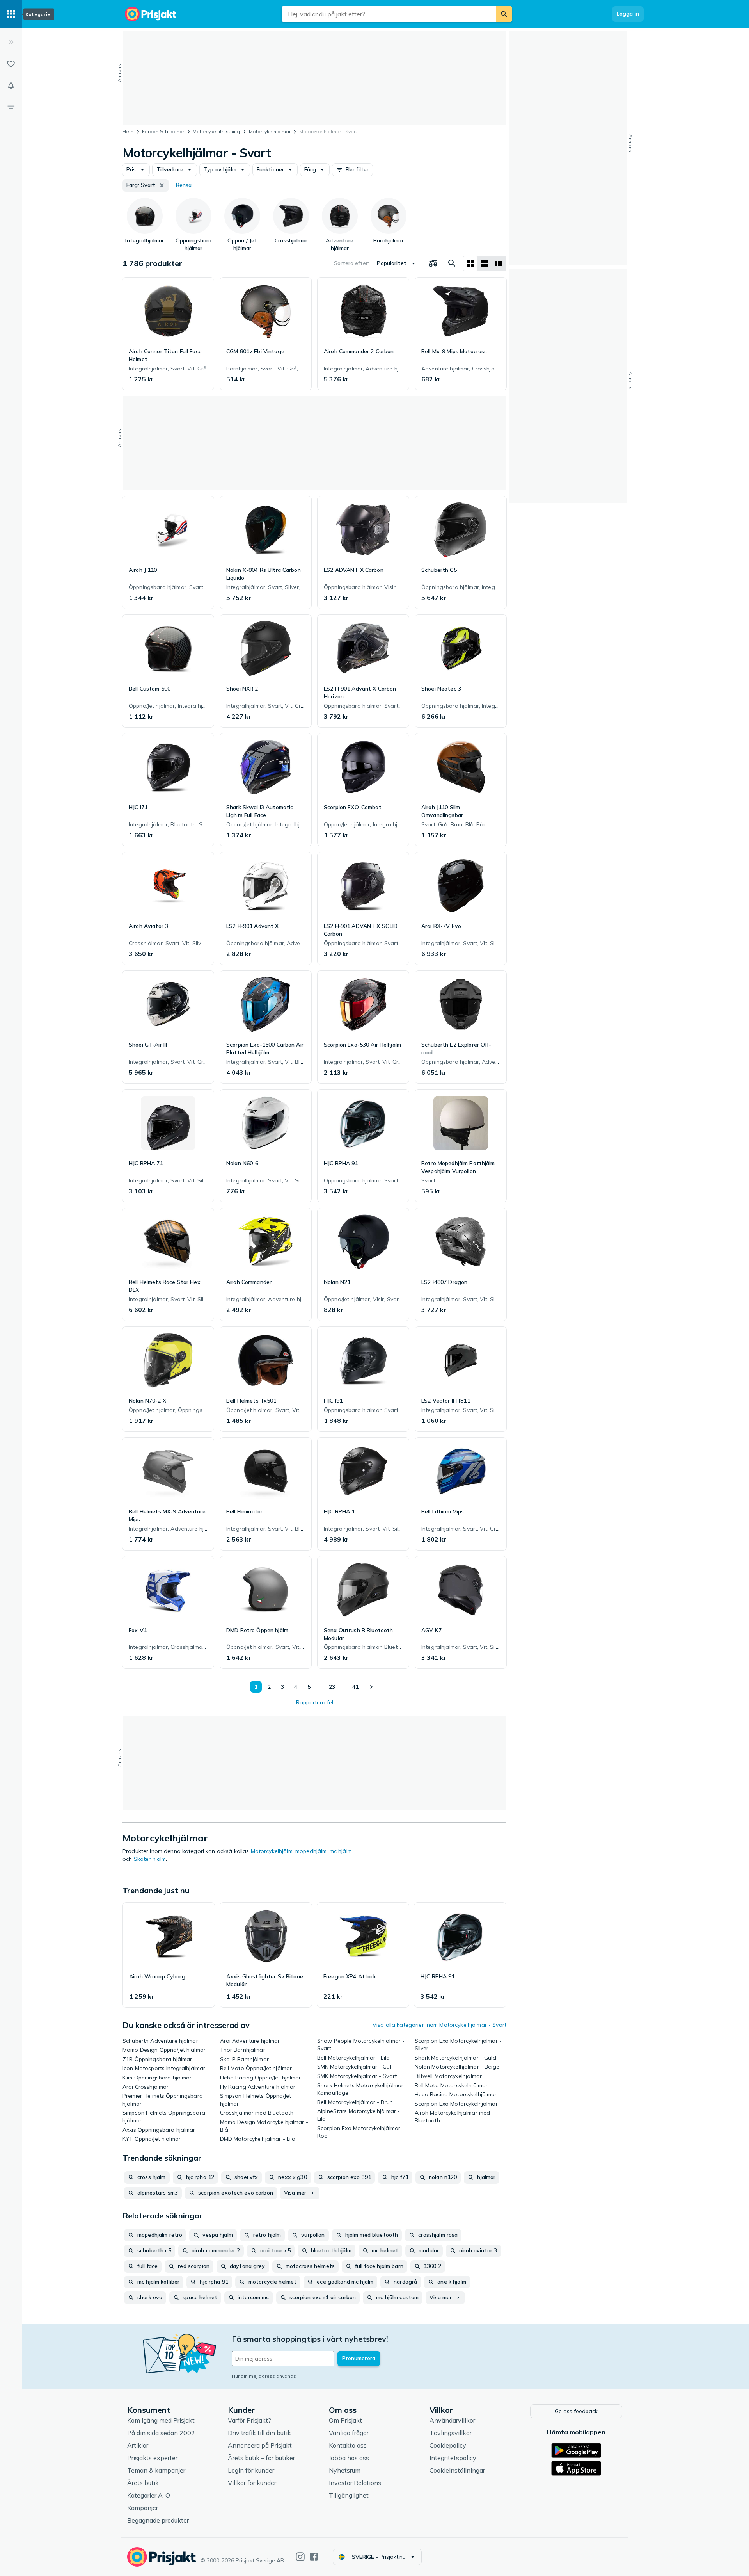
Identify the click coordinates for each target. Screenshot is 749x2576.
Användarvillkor (452, 2420)
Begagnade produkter (158, 2520)
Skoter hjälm (150, 1859)
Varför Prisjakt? (249, 2420)
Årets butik (143, 2483)
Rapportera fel (315, 1702)
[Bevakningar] (11, 86)
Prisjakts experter (152, 2458)
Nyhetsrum (345, 2470)
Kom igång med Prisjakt (161, 2420)
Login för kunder (251, 2470)
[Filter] (11, 108)
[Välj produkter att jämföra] (433, 263)
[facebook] (314, 2557)
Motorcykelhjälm (272, 1851)
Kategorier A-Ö (149, 2495)
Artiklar (138, 2445)
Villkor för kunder (252, 2483)
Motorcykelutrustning (216, 131)
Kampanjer (143, 2508)
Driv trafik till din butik (259, 2433)
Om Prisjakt (345, 2420)
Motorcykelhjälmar (270, 131)
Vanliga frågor (349, 2433)
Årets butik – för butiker (261, 2458)
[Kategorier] (11, 14)
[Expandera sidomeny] (11, 42)
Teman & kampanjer (156, 2470)
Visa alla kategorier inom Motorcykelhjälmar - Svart (439, 2025)
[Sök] (504, 14)
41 (355, 1687)
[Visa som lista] (485, 263)
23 (332, 1687)
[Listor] (11, 64)
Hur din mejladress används (264, 2376)
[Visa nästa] (371, 1687)
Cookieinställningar (457, 2470)
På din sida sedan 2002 (161, 2433)
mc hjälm (341, 1851)
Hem (128, 131)
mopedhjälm (311, 1851)
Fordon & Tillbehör (163, 131)
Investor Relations (355, 2483)
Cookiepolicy (448, 2445)
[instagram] (300, 2557)
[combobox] (389, 14)
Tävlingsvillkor (451, 2433)
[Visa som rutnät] (470, 263)
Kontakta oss (348, 2445)
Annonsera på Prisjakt (260, 2445)
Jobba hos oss (349, 2458)
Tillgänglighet (349, 2495)
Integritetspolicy (453, 2458)
